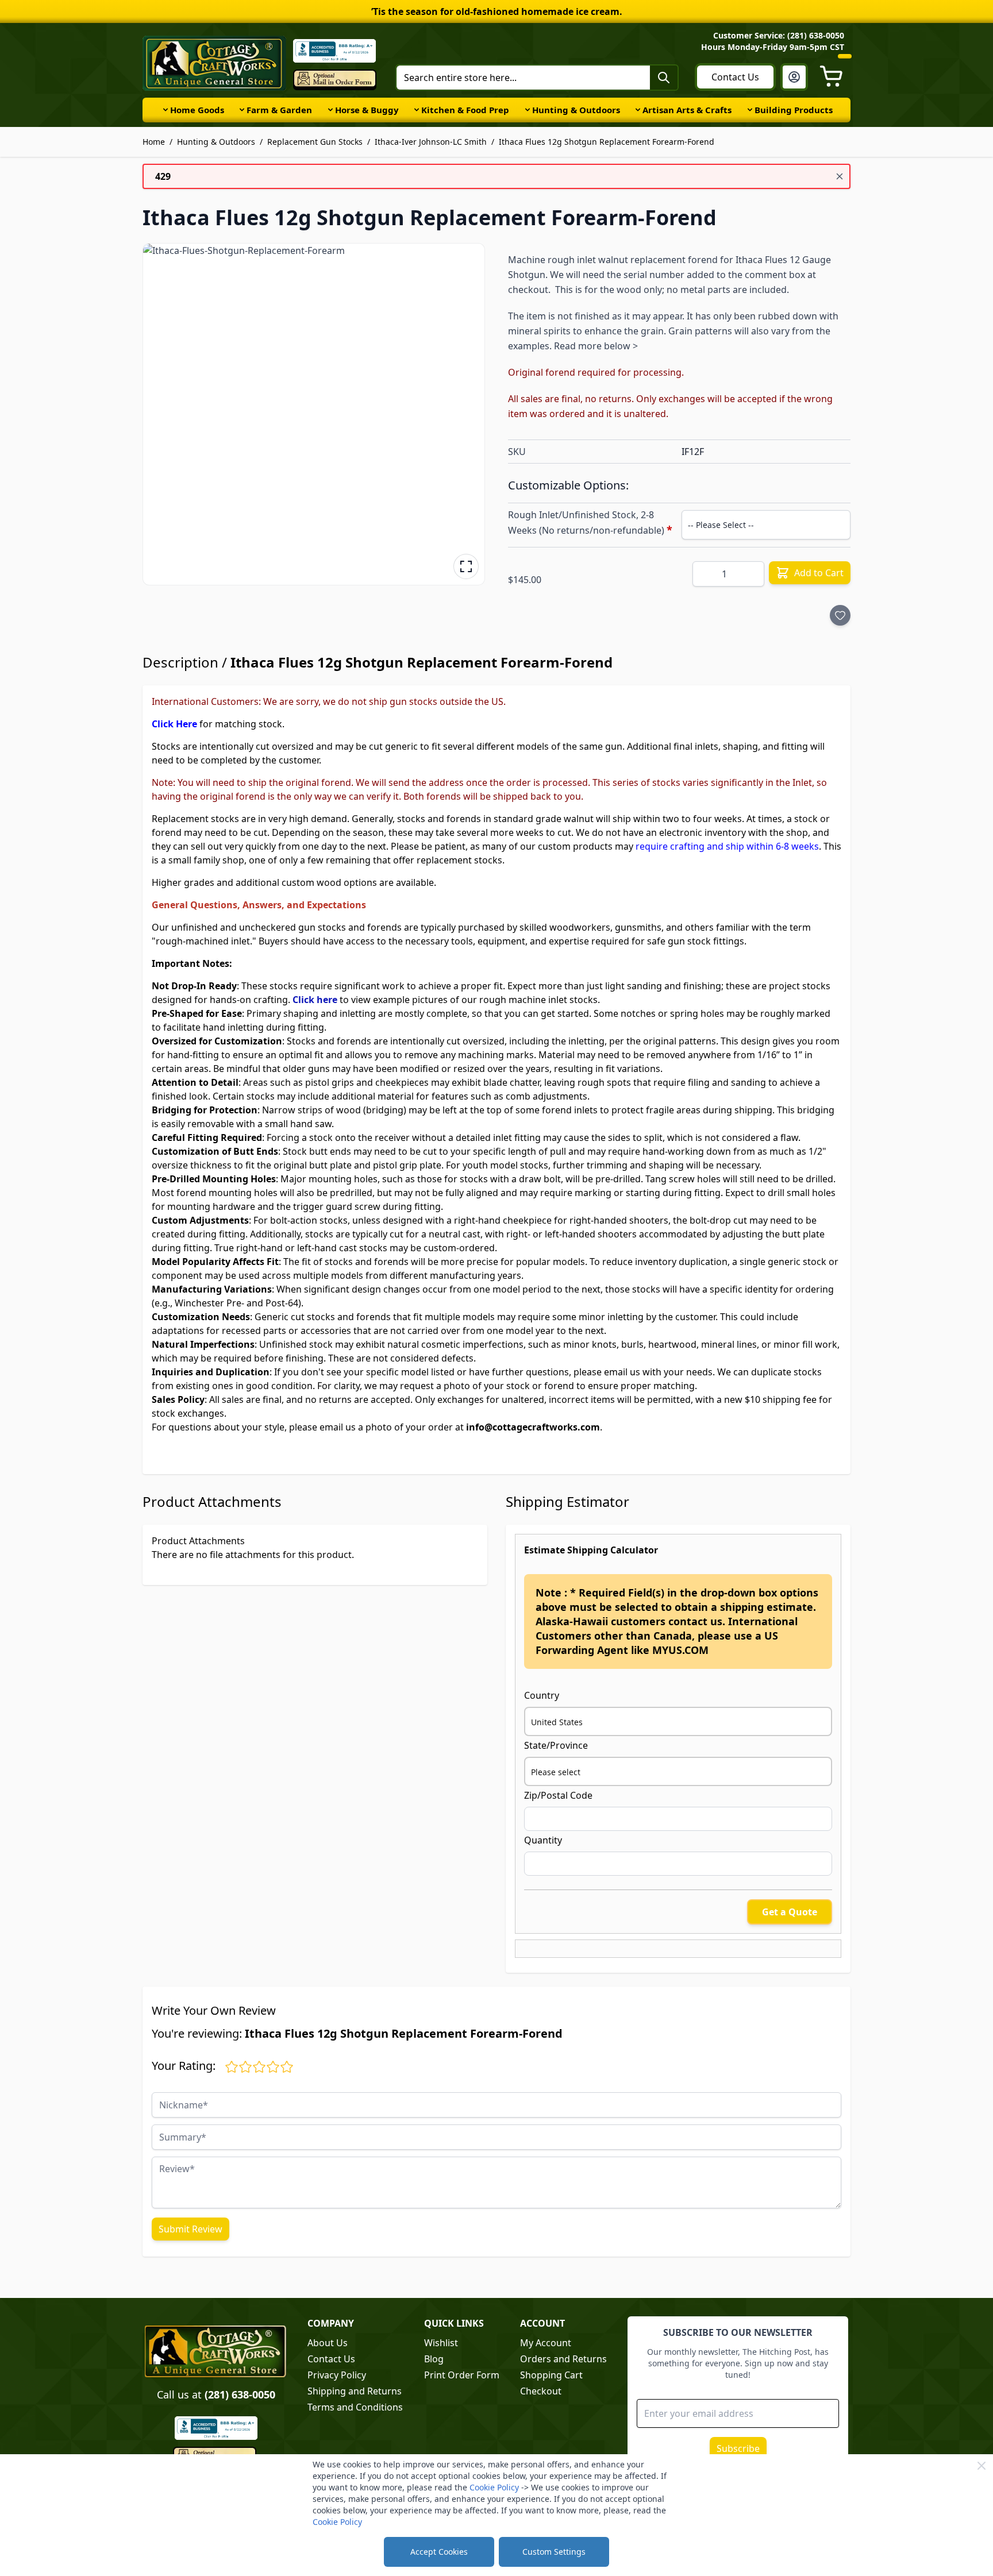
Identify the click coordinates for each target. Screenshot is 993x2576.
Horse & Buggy (367, 110)
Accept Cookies (439, 2552)
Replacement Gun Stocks (315, 142)
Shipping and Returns (355, 2391)
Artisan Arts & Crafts (687, 110)
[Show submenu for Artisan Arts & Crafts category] (638, 110)
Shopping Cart (551, 2375)
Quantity (543, 1840)
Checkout (541, 2391)
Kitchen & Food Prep (465, 110)
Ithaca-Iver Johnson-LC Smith (431, 142)
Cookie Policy (494, 2487)
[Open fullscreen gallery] (466, 566)
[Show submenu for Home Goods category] (165, 110)
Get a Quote (790, 1912)
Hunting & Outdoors (576, 110)
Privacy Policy (337, 2375)
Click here (315, 1000)
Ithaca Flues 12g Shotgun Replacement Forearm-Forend (607, 142)
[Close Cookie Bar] (982, 2466)
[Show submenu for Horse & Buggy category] (330, 110)
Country (542, 1695)
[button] (314, 414)
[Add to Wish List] (840, 615)
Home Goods (197, 110)
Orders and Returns (563, 2359)
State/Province (556, 1745)
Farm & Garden (279, 110)
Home (154, 142)
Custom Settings (554, 2552)
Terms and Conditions (355, 2407)
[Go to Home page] (214, 63)
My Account (546, 2343)
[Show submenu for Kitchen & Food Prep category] (417, 110)
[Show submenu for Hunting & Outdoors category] (528, 110)
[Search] (664, 78)
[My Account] (794, 77)
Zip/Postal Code (558, 1795)
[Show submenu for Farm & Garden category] (242, 110)
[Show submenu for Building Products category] (750, 110)
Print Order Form (462, 2375)
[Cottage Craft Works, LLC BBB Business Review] (216, 2428)
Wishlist (441, 2343)
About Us (328, 2343)
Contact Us (735, 77)
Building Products (794, 110)
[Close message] (840, 176)
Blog (434, 2359)
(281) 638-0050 (240, 2394)
